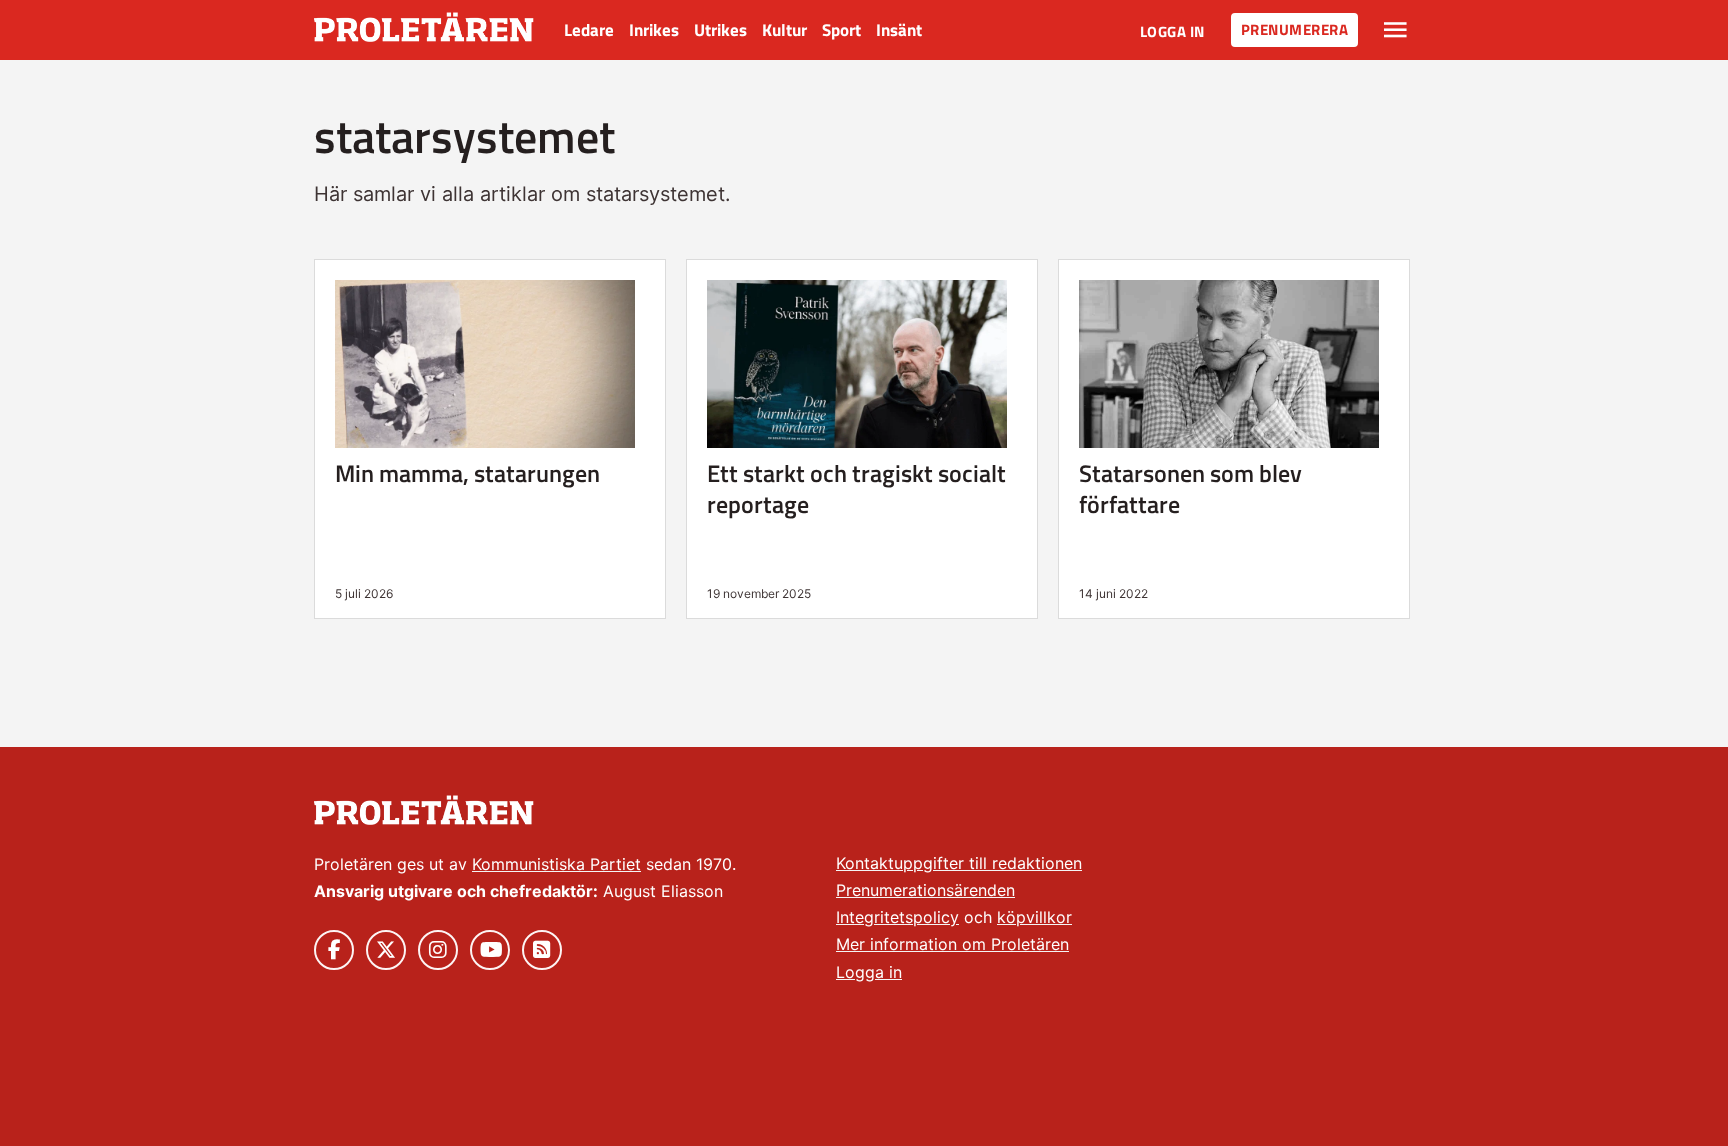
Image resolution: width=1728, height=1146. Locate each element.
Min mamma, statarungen (467, 473)
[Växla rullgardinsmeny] (1395, 30)
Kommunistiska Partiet (556, 864)
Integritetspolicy (897, 917)
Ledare (589, 30)
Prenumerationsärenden (925, 890)
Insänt (899, 30)
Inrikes (654, 30)
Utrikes (720, 30)
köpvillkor (1034, 917)
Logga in (1172, 31)
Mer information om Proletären (952, 944)
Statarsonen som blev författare (1190, 488)
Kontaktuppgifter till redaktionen (959, 863)
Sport (841, 30)
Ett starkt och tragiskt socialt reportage (856, 488)
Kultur (784, 30)
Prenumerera (1295, 29)
